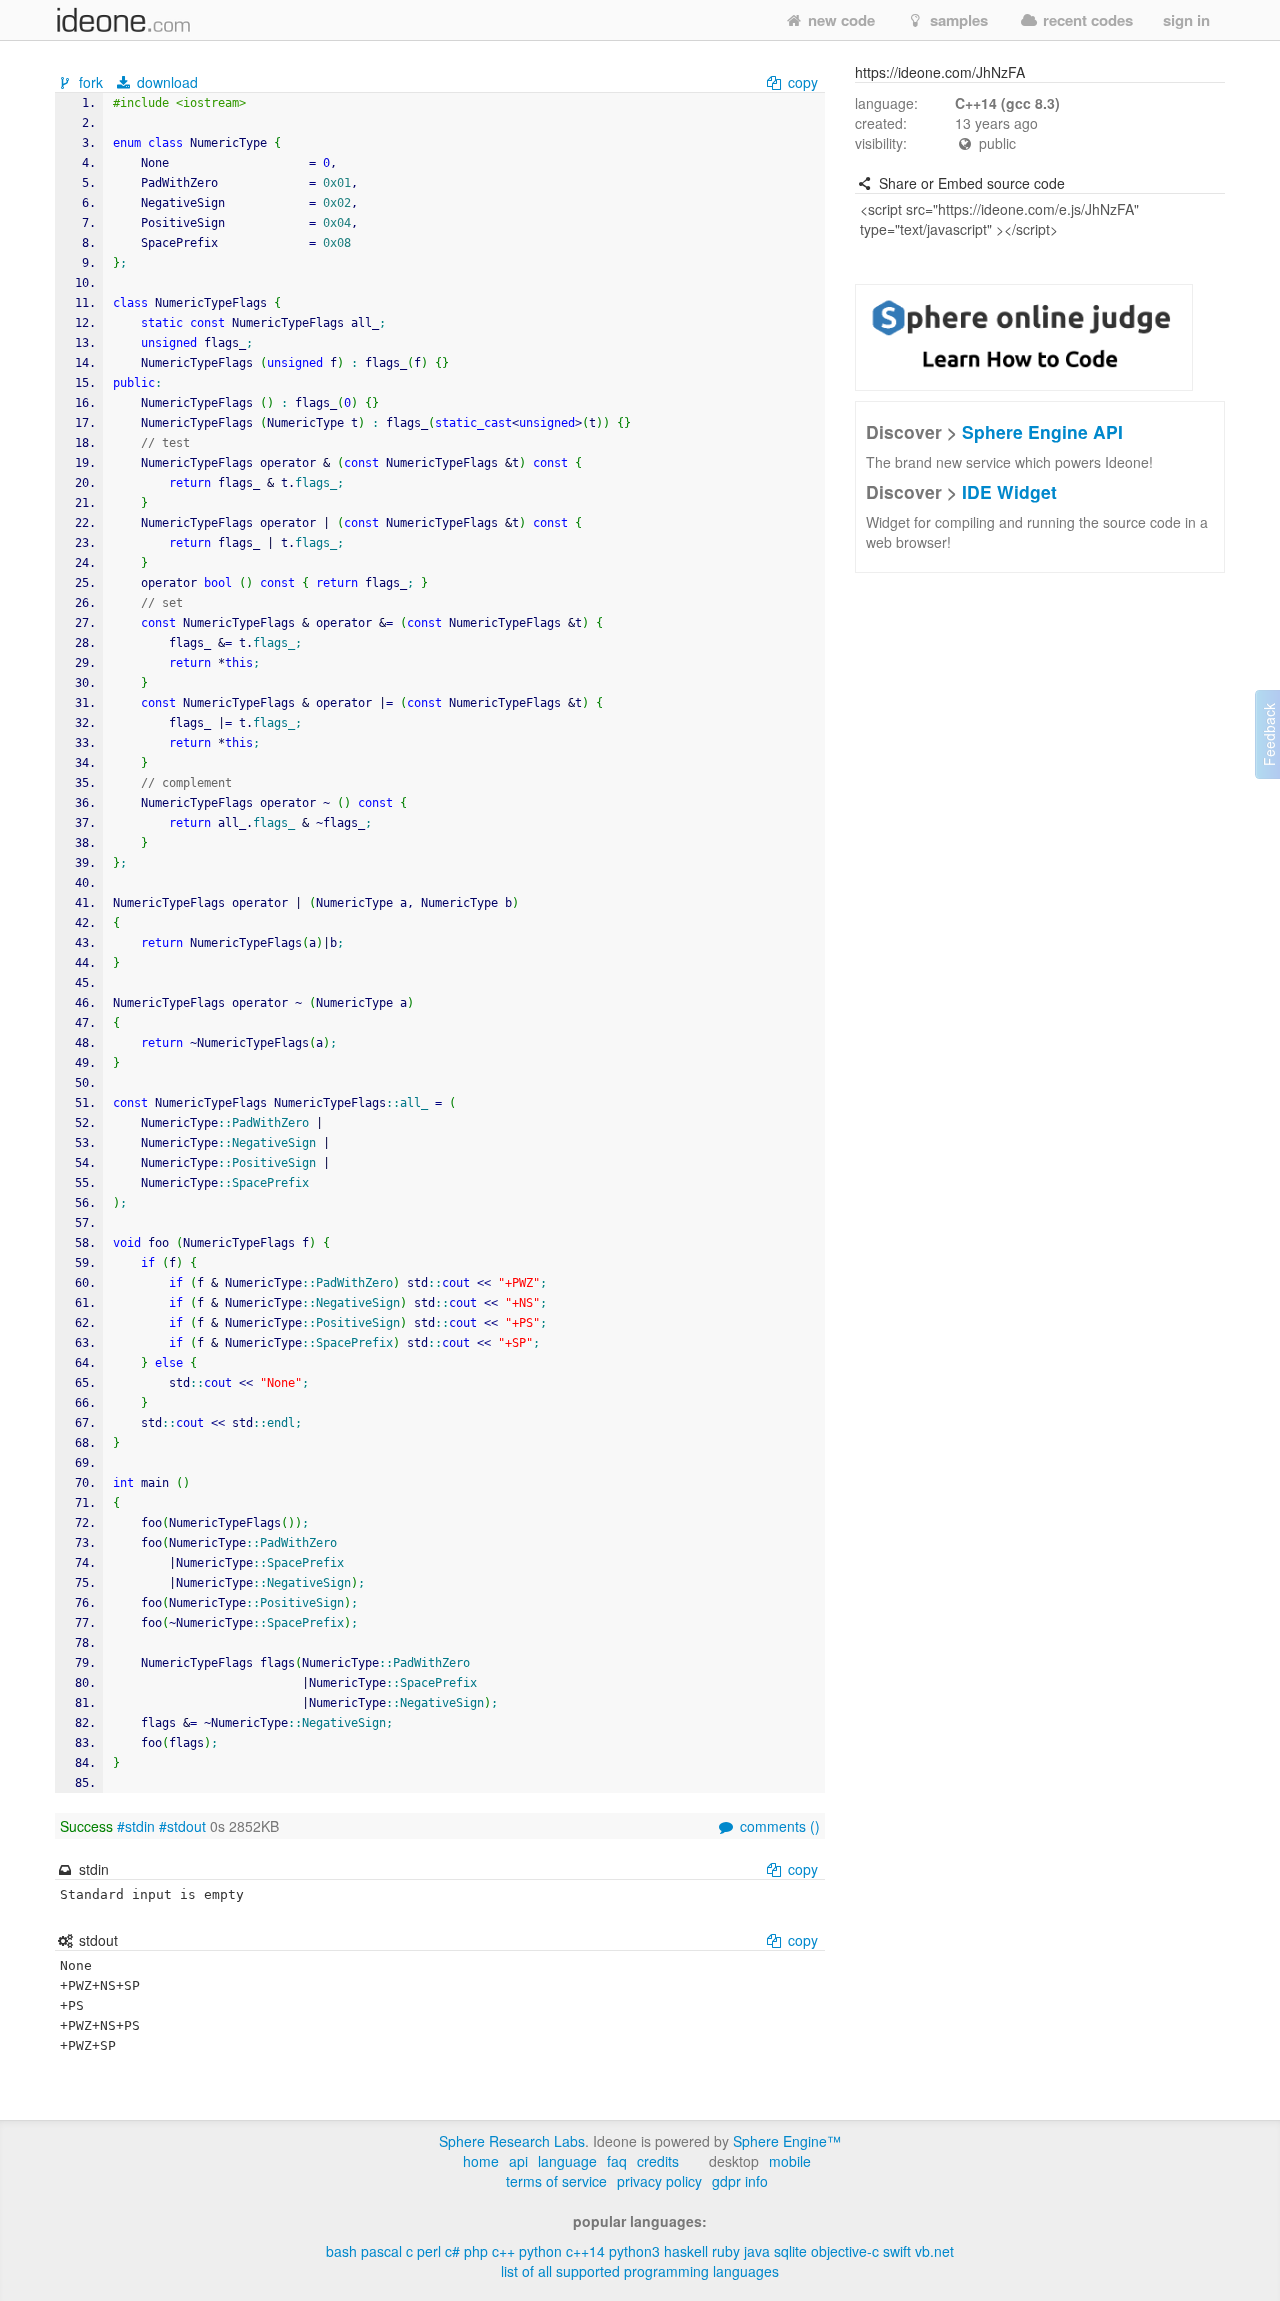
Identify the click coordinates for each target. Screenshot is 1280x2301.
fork (91, 82)
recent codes (1086, 20)
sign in (1186, 20)
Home (481, 2161)
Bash (341, 2251)
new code (839, 20)
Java (757, 2251)
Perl (429, 2251)
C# (452, 2251)
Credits (658, 2161)
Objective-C (845, 2251)
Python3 (634, 2251)
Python (540, 2251)
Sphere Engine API (1042, 431)
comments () (778, 1826)
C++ (503, 2251)
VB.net (934, 2251)
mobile (790, 2161)
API (518, 2161)
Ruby (726, 2251)
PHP (476, 2251)
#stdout (182, 1826)
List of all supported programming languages (640, 2271)
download (165, 82)
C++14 (585, 2251)
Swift (897, 2251)
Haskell (686, 2251)
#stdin (136, 1826)
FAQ (617, 2161)
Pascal (381, 2251)
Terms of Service (556, 2181)
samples (957, 20)
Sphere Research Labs (512, 2141)
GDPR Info (740, 2181)
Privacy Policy (659, 2181)
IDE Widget (1009, 491)
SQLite (790, 2251)
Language (567, 2161)
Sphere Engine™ (787, 2141)
